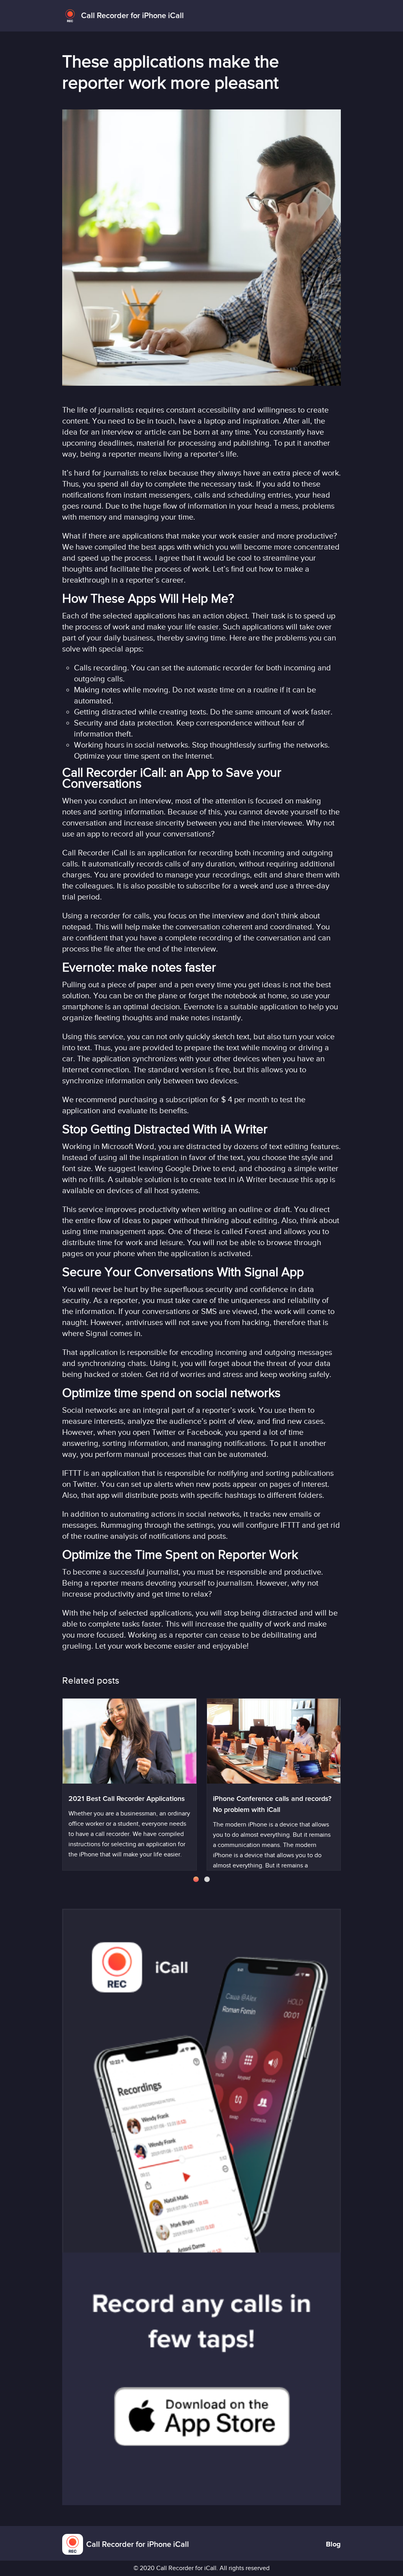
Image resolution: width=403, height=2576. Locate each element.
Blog (333, 2545)
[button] (196, 1879)
